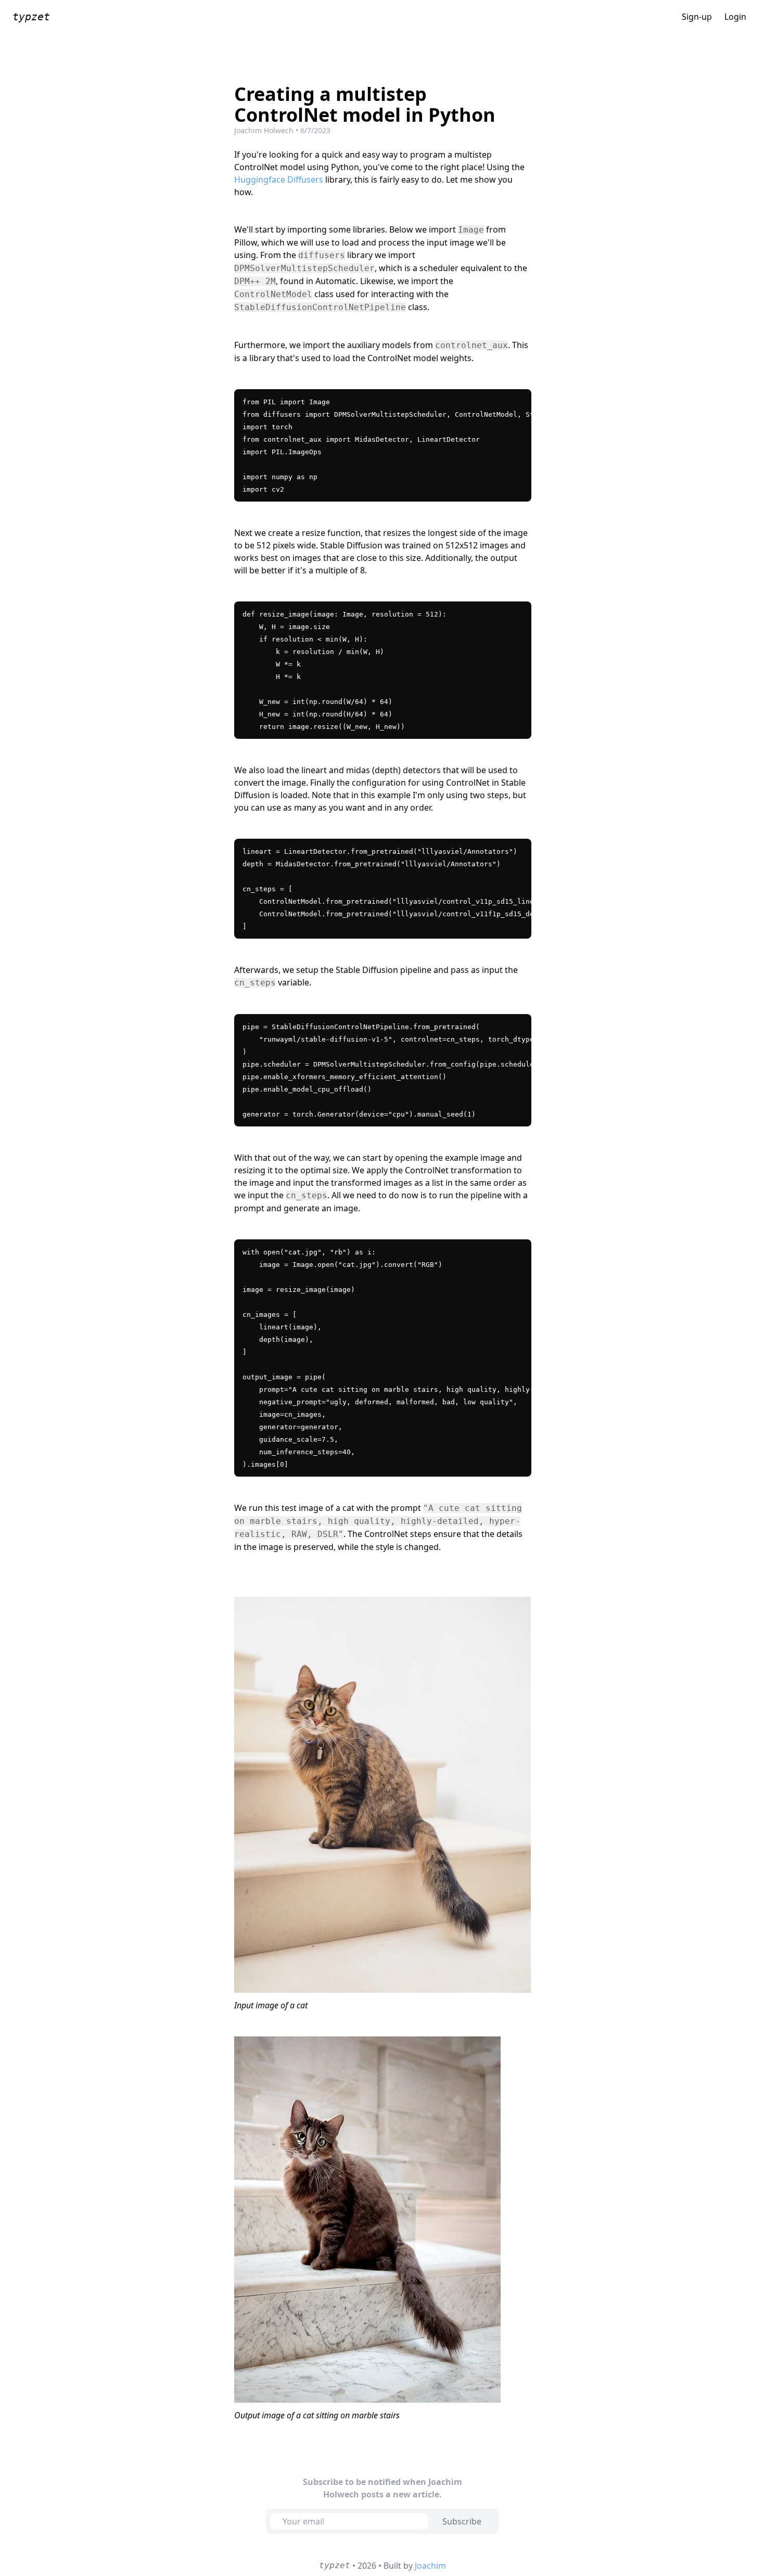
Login (735, 17)
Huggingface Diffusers (279, 180)
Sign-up (697, 17)
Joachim (430, 2566)
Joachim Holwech (264, 130)
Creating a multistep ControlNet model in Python (365, 105)
